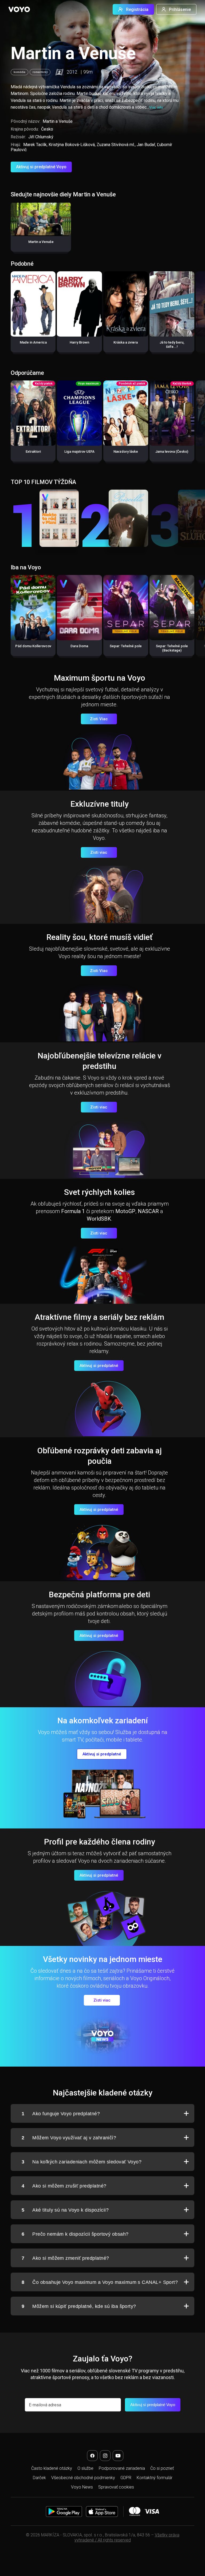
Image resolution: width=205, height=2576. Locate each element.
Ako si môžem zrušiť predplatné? (64, 2186)
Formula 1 (73, 1211)
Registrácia (137, 9)
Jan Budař (146, 145)
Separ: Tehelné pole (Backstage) (172, 648)
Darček (39, 2478)
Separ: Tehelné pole (126, 646)
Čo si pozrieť (162, 2468)
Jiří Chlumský (41, 137)
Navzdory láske (126, 451)
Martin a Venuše (41, 242)
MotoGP (125, 1211)
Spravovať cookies (116, 2487)
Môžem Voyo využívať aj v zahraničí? (69, 2138)
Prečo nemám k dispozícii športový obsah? (75, 2234)
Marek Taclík (35, 145)
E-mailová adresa (45, 2405)
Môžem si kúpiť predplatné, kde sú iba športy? (79, 2306)
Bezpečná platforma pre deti (99, 1594)
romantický (40, 72)
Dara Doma (79, 646)
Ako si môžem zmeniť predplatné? (65, 2258)
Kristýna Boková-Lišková (72, 145)
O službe (85, 2468)
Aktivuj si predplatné (99, 1366)
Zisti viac (99, 852)
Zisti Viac (99, 719)
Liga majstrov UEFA (79, 451)
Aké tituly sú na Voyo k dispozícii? (65, 2210)
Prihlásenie (180, 9)
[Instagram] (105, 2456)
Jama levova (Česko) (172, 451)
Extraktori (33, 451)
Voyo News (82, 2487)
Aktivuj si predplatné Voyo (41, 167)
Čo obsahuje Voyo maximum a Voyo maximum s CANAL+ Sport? (100, 2282)
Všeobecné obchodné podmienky (83, 2478)
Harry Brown (79, 342)
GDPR (126, 2478)
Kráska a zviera (126, 342)
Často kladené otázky (52, 2468)
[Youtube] (118, 2456)
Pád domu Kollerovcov (33, 646)
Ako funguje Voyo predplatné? (61, 2114)
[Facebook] (92, 2456)
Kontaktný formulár (155, 2478)
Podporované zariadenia (122, 2468)
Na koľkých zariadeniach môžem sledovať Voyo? (82, 2162)
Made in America (33, 342)
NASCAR (148, 1211)
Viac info (156, 107)
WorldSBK (99, 1219)
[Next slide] (195, 315)
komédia (19, 72)
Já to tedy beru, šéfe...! (172, 344)
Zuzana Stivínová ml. (116, 145)
